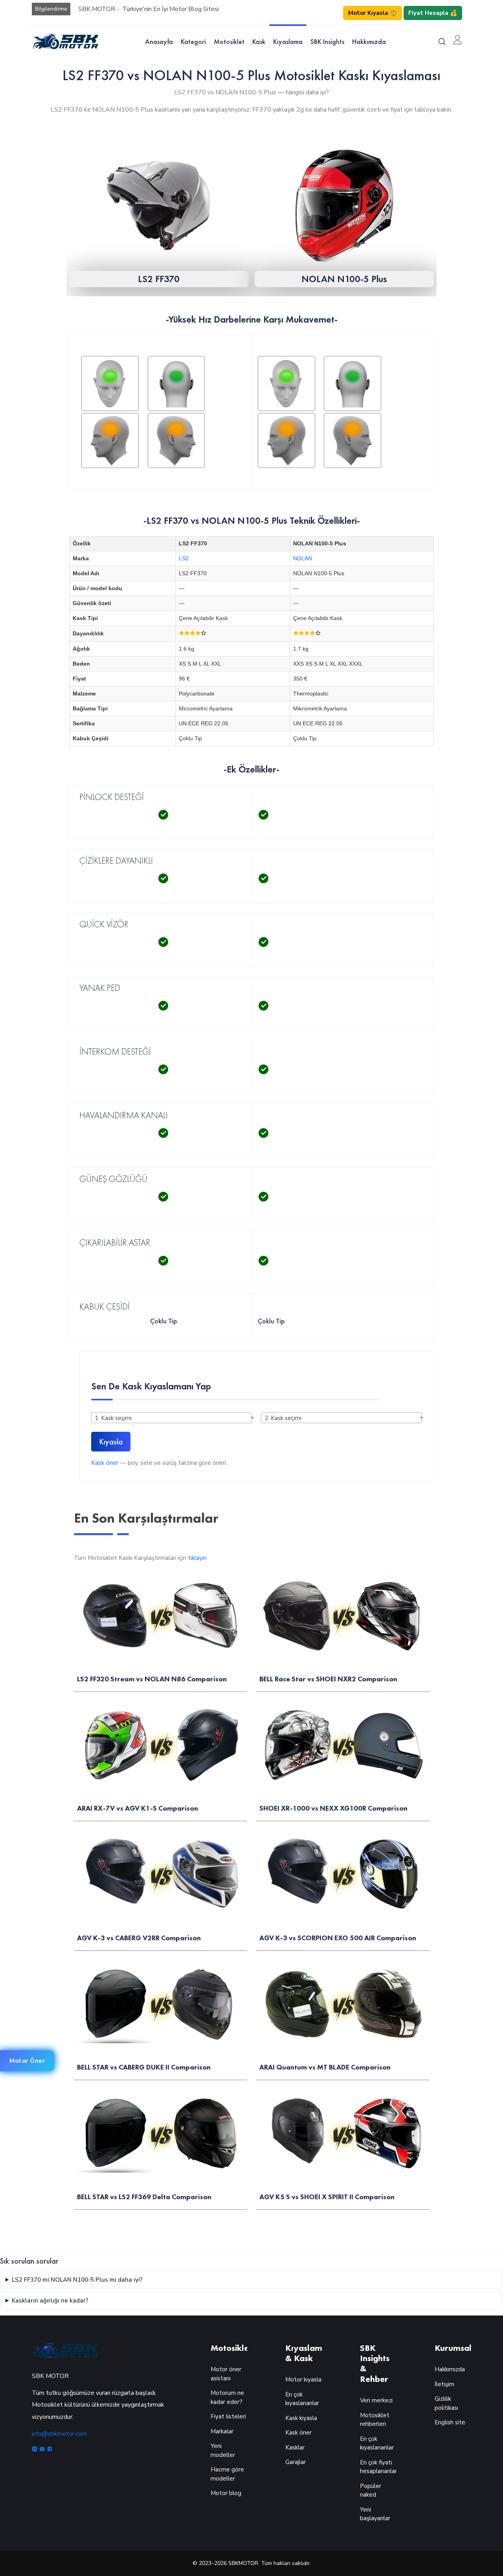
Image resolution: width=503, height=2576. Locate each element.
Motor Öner (27, 2061)
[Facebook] (50, 2450)
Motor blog (226, 2493)
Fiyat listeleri (228, 2416)
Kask (259, 41)
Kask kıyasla (301, 2418)
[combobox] (172, 1418)
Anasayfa (159, 41)
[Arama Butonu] (442, 41)
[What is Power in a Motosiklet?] (143, 410)
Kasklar (295, 2448)
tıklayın (197, 1558)
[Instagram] (36, 2450)
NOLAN (303, 558)
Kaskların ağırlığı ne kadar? (50, 2301)
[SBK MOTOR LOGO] (65, 41)
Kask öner (105, 1463)
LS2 (184, 558)
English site (450, 2422)
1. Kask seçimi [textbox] (113, 1418)
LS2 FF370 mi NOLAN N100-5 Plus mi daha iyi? (77, 2280)
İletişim (444, 2384)
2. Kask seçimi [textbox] (283, 1418)
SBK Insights (327, 41)
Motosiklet (229, 41)
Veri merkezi (376, 2400)
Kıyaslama (288, 41)
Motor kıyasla (303, 2380)
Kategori (193, 41)
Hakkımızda (369, 41)
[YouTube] (43, 2450)
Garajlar (296, 2462)
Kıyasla (111, 1442)
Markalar (222, 2431)
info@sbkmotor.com (59, 2434)
